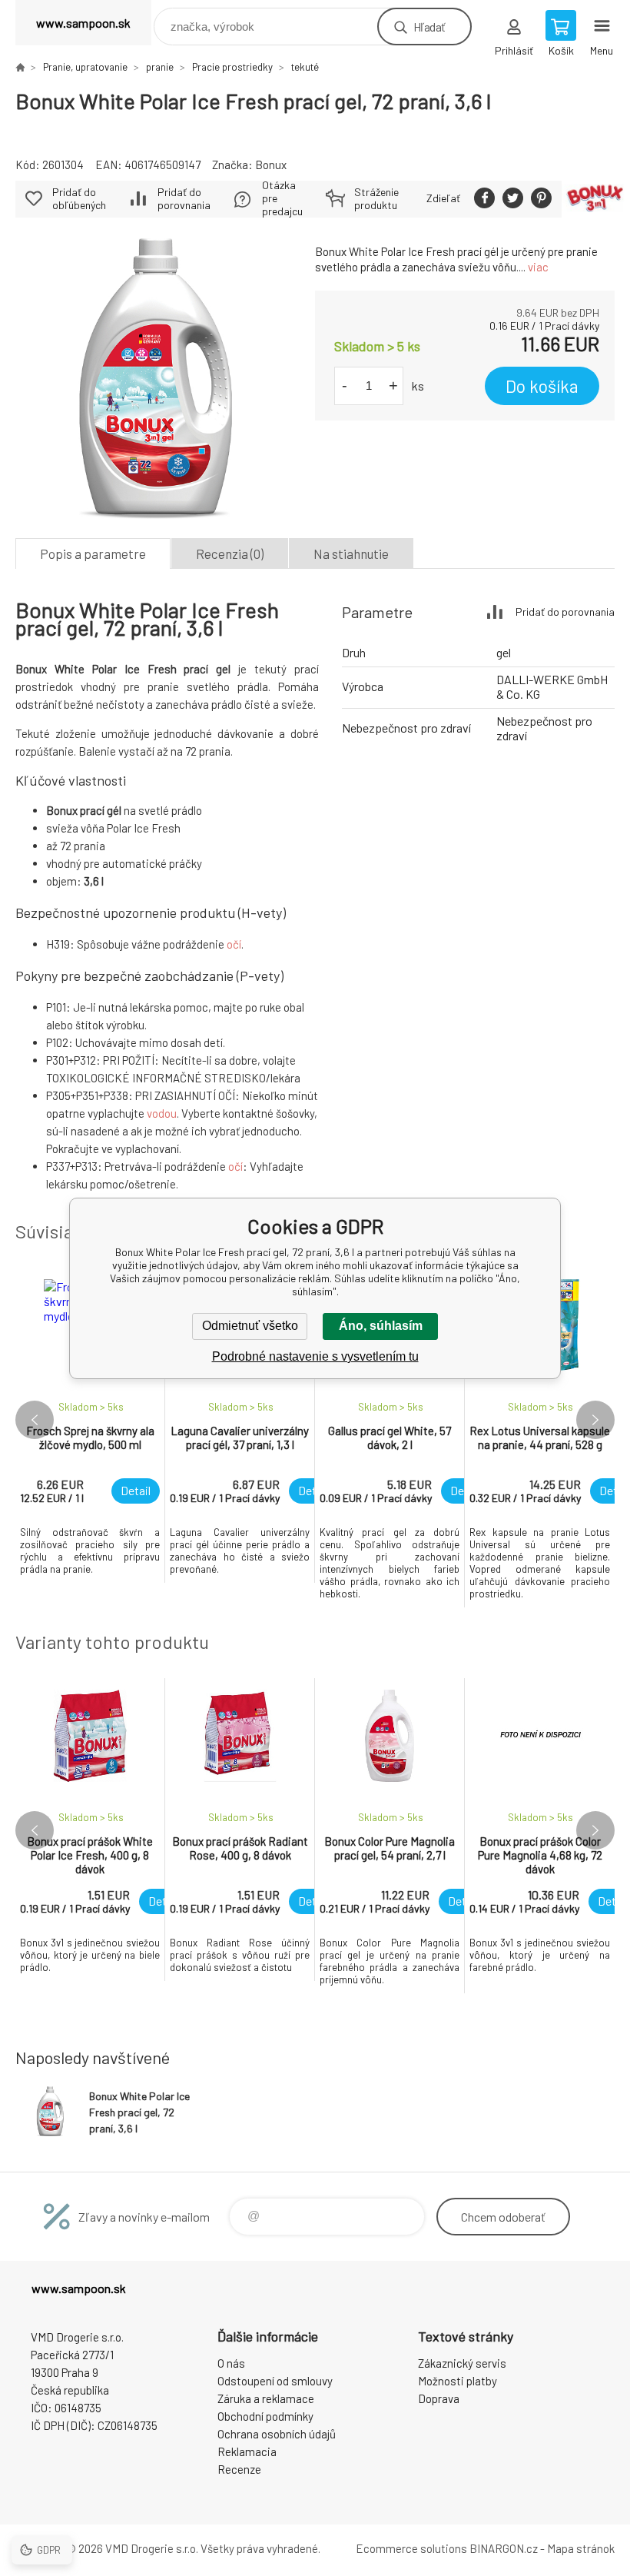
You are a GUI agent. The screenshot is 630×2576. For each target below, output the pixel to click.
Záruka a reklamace (266, 2398)
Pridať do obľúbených (79, 198)
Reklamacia (247, 2451)
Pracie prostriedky (232, 67)
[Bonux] (595, 199)
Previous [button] (35, 1420)
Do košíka (542, 386)
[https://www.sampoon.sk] (20, 67)
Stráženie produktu (376, 198)
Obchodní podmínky (265, 2416)
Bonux (271, 165)
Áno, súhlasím (381, 1326)
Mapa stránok (581, 2548)
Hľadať (429, 27)
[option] (90, 1425)
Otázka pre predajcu (282, 198)
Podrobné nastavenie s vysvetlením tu (315, 1356)
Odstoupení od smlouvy (275, 2381)
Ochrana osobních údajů (277, 2434)
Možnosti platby (458, 2381)
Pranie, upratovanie (85, 67)
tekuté (305, 67)
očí (234, 944)
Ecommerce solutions (411, 2548)
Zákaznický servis (462, 2363)
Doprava (439, 2398)
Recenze (239, 2469)
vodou (162, 1113)
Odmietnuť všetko (250, 1326)
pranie (160, 67)
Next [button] (595, 1420)
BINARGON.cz (504, 2548)
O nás (231, 2363)
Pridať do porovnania (184, 198)
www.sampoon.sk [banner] (83, 23)
